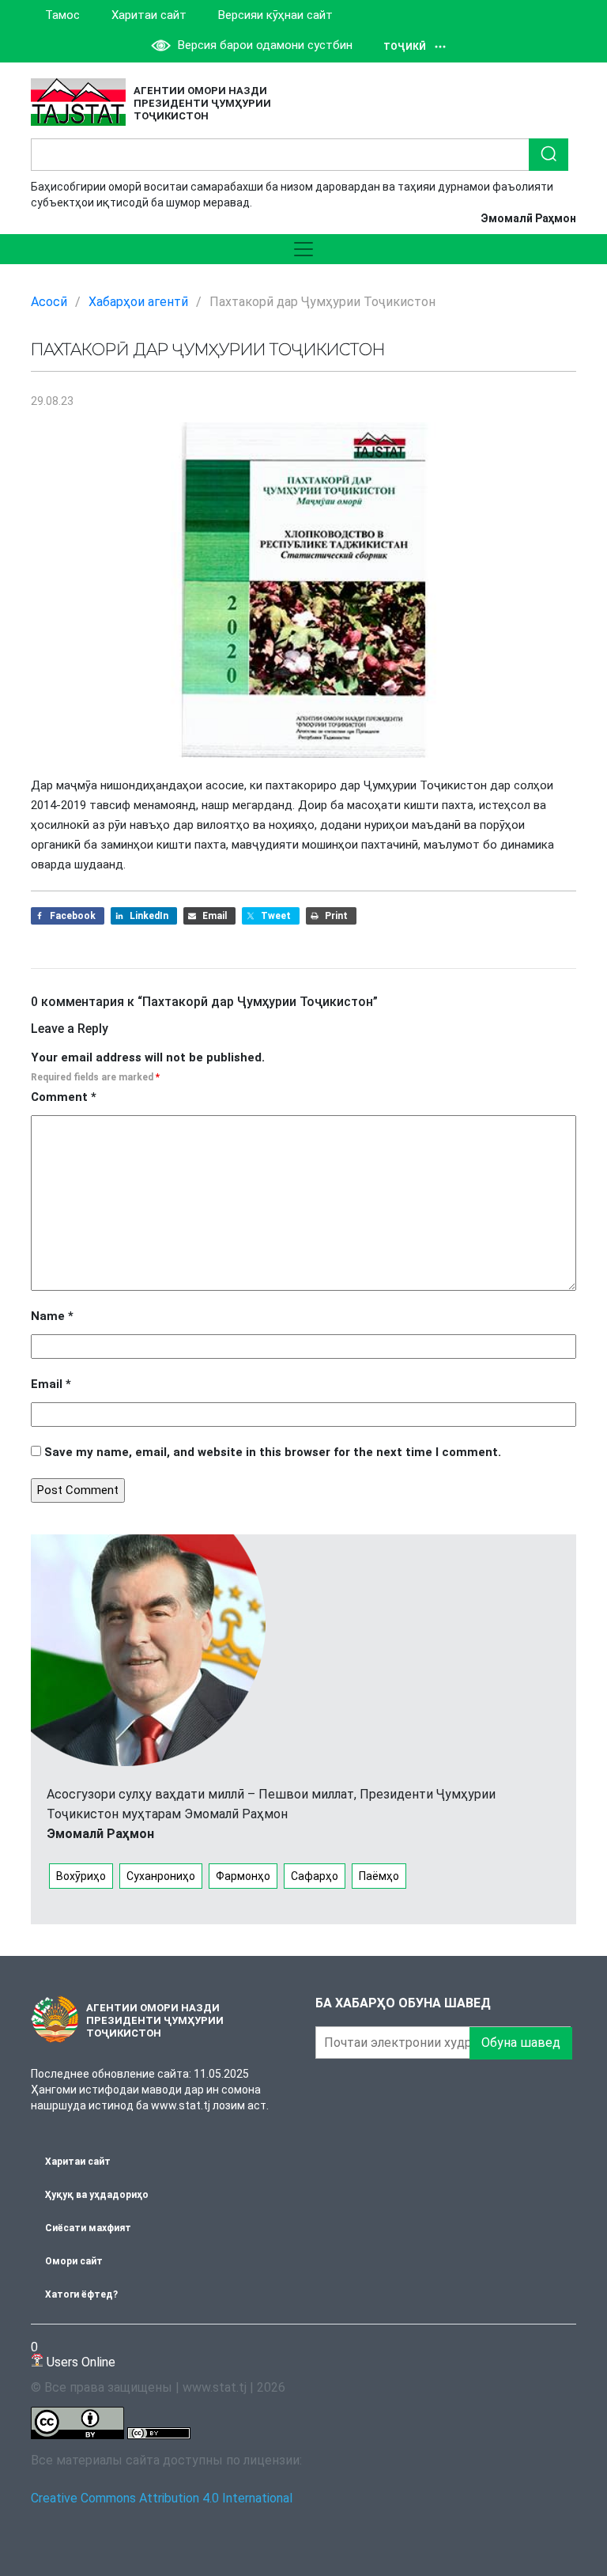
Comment (64, 1097)
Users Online (73, 2354)
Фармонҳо (243, 1876)
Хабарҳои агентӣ (138, 302)
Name (52, 1316)
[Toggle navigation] (303, 249)
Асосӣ (49, 302)
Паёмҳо (379, 1876)
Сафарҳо (315, 1876)
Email (51, 1384)
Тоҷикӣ (405, 47)
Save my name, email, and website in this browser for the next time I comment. (273, 1452)
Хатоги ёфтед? (81, 2294)
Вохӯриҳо (81, 1876)
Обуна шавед (521, 2043)
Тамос (62, 15)
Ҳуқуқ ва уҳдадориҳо (97, 2195)
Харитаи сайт (149, 15)
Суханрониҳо (161, 1876)
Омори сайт (74, 2261)
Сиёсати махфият (88, 2228)
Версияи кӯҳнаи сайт (275, 15)
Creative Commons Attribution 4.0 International (162, 2498)
